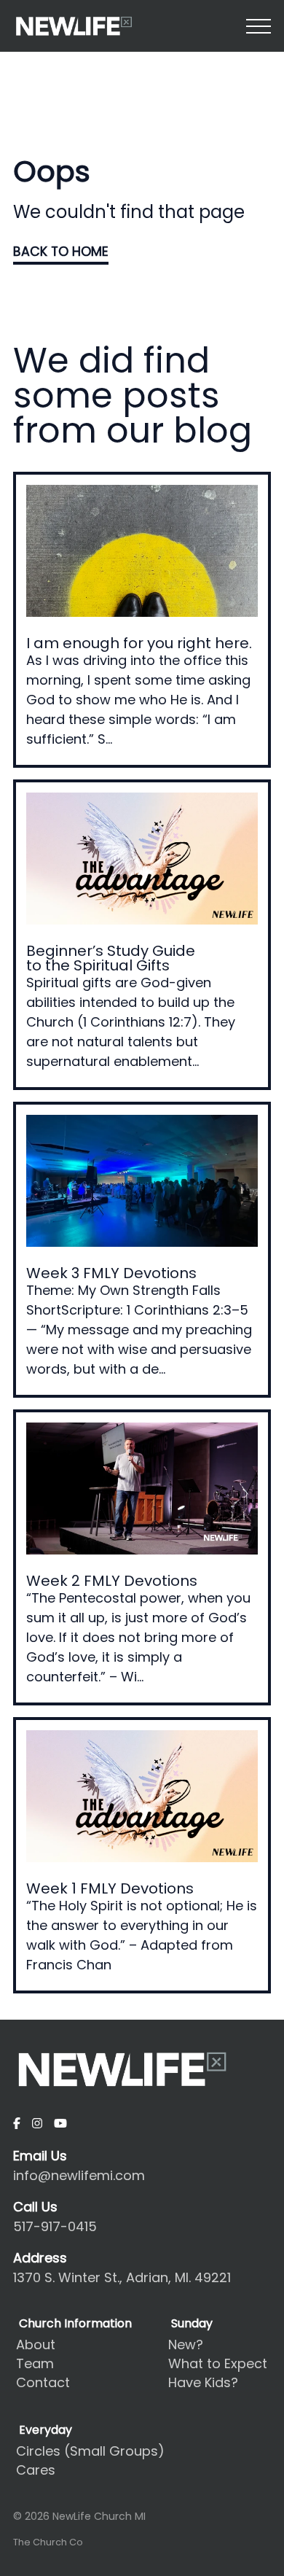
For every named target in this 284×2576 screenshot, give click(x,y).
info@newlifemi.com (79, 2175)
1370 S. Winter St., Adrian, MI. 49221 (122, 2277)
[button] (259, 26)
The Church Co (48, 2542)
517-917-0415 (55, 2226)
